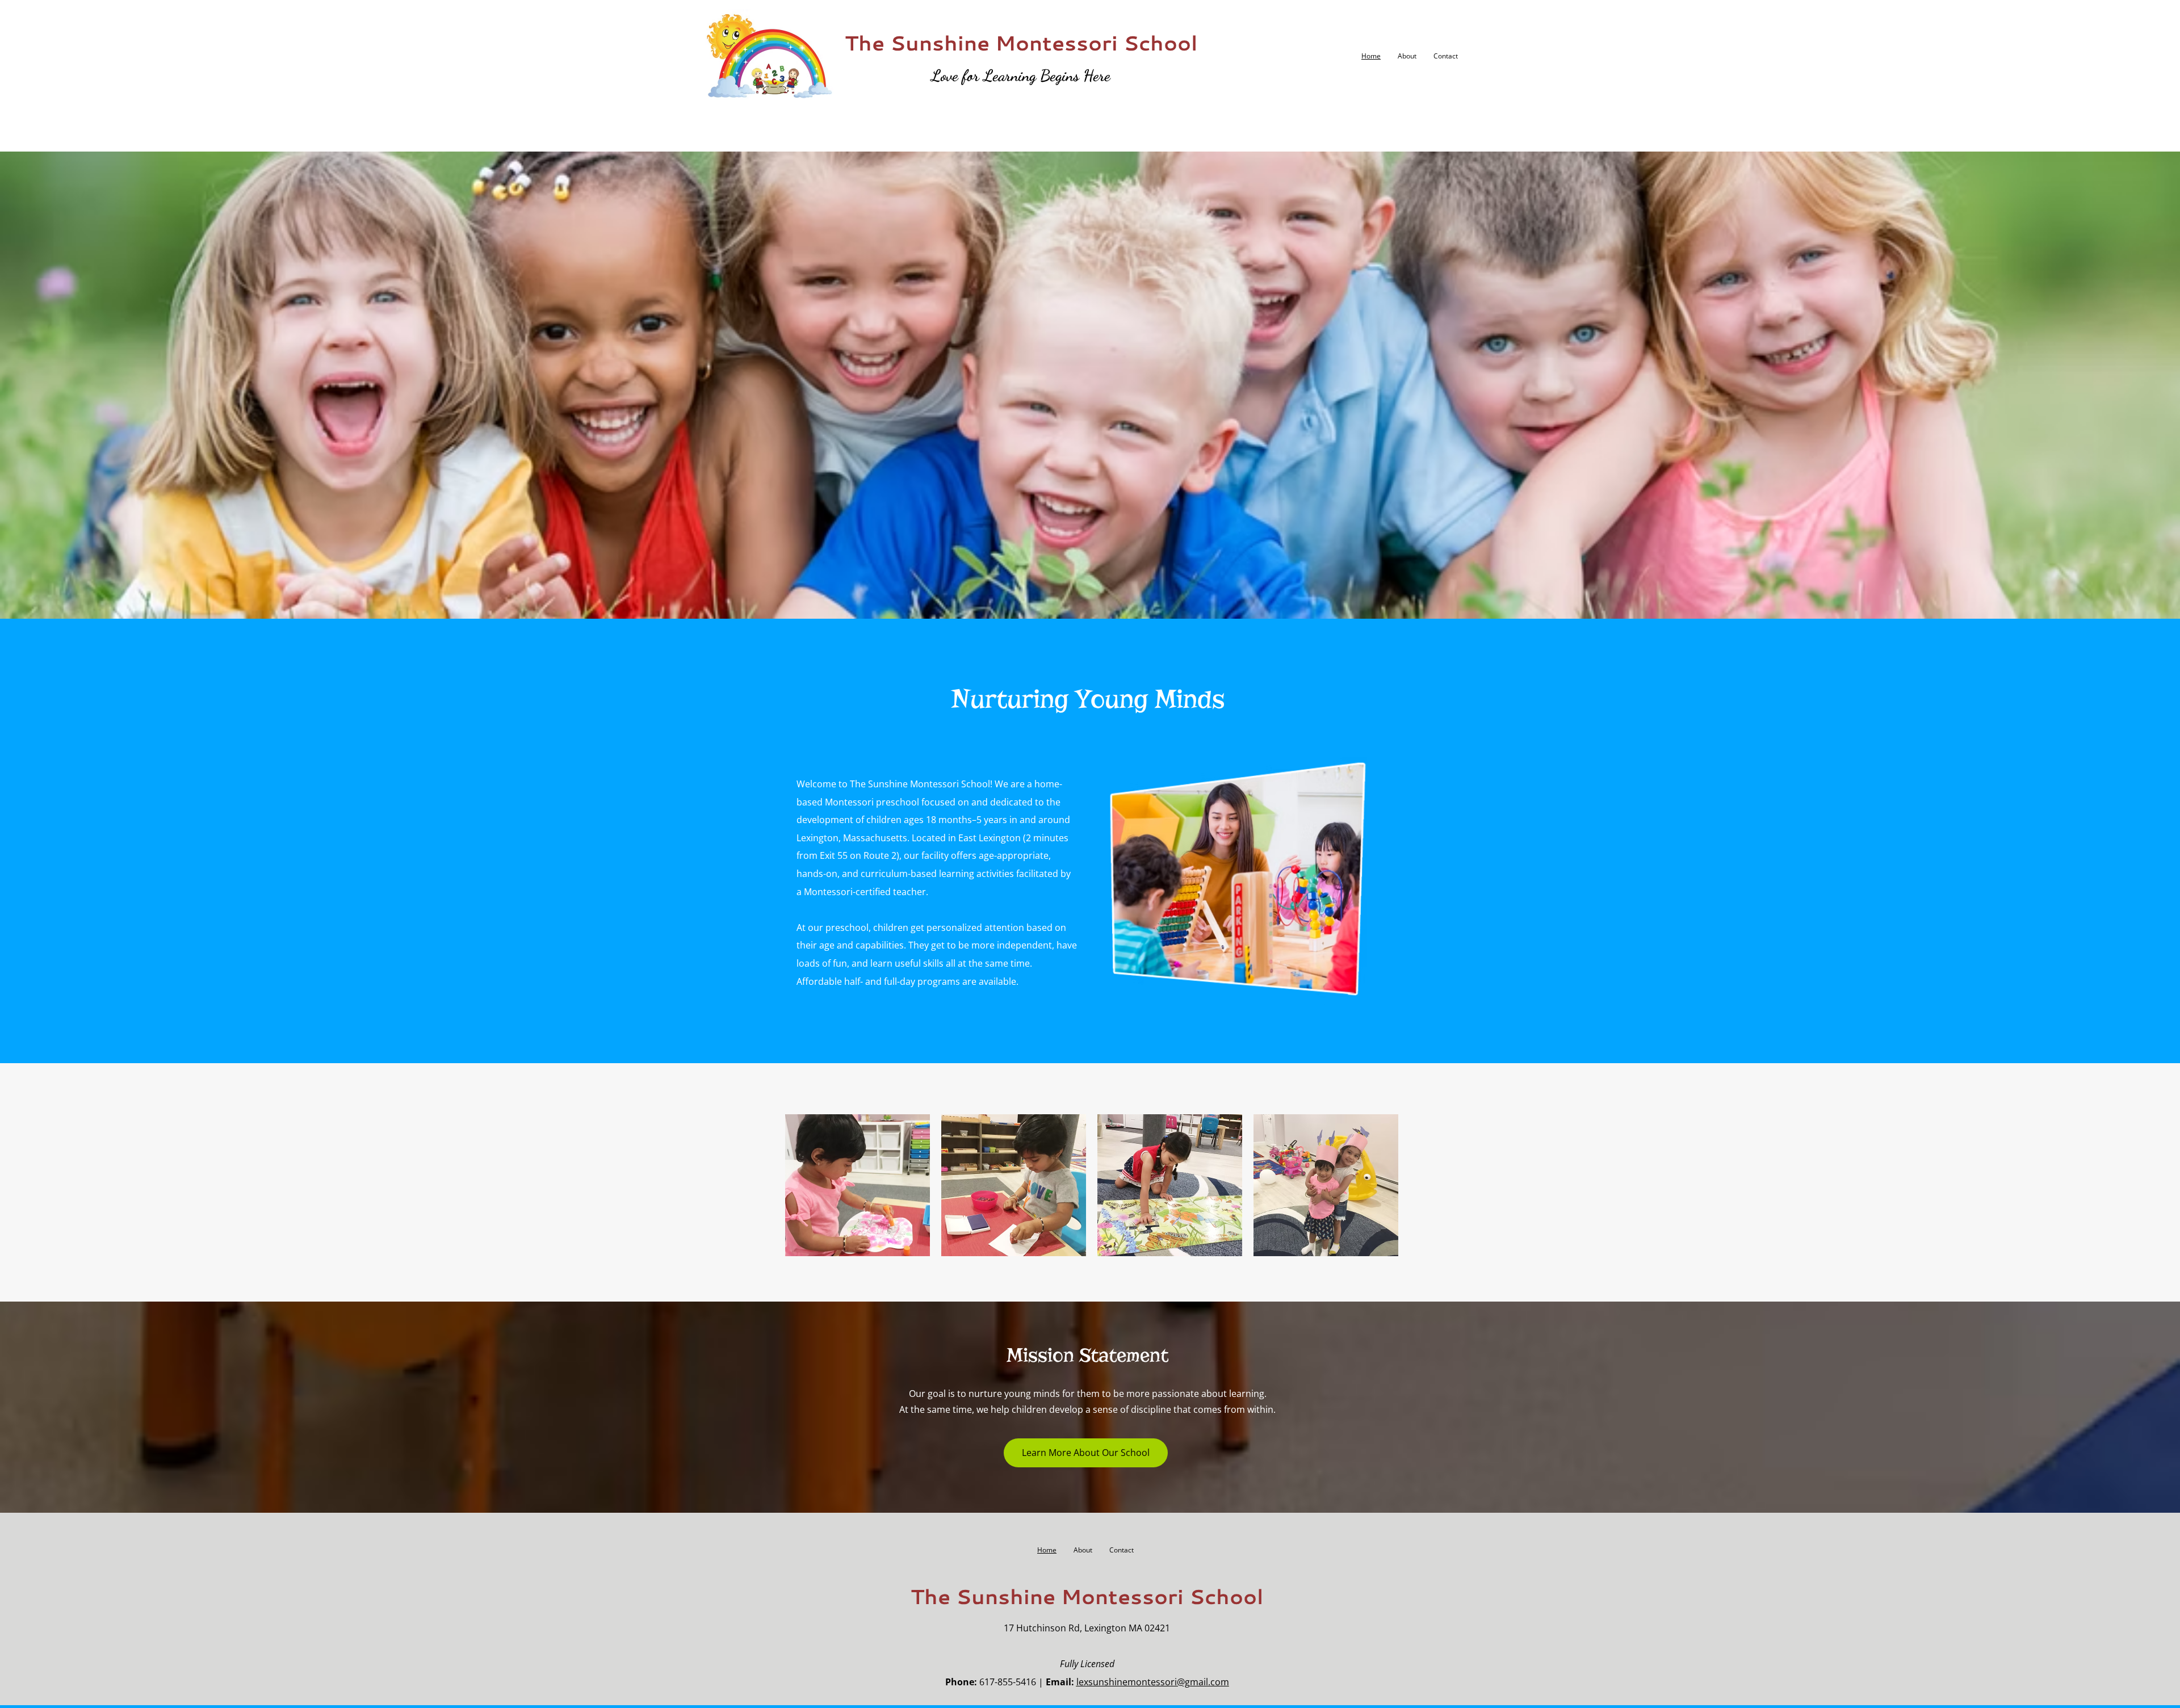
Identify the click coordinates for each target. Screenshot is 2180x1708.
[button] (858, 1185)
